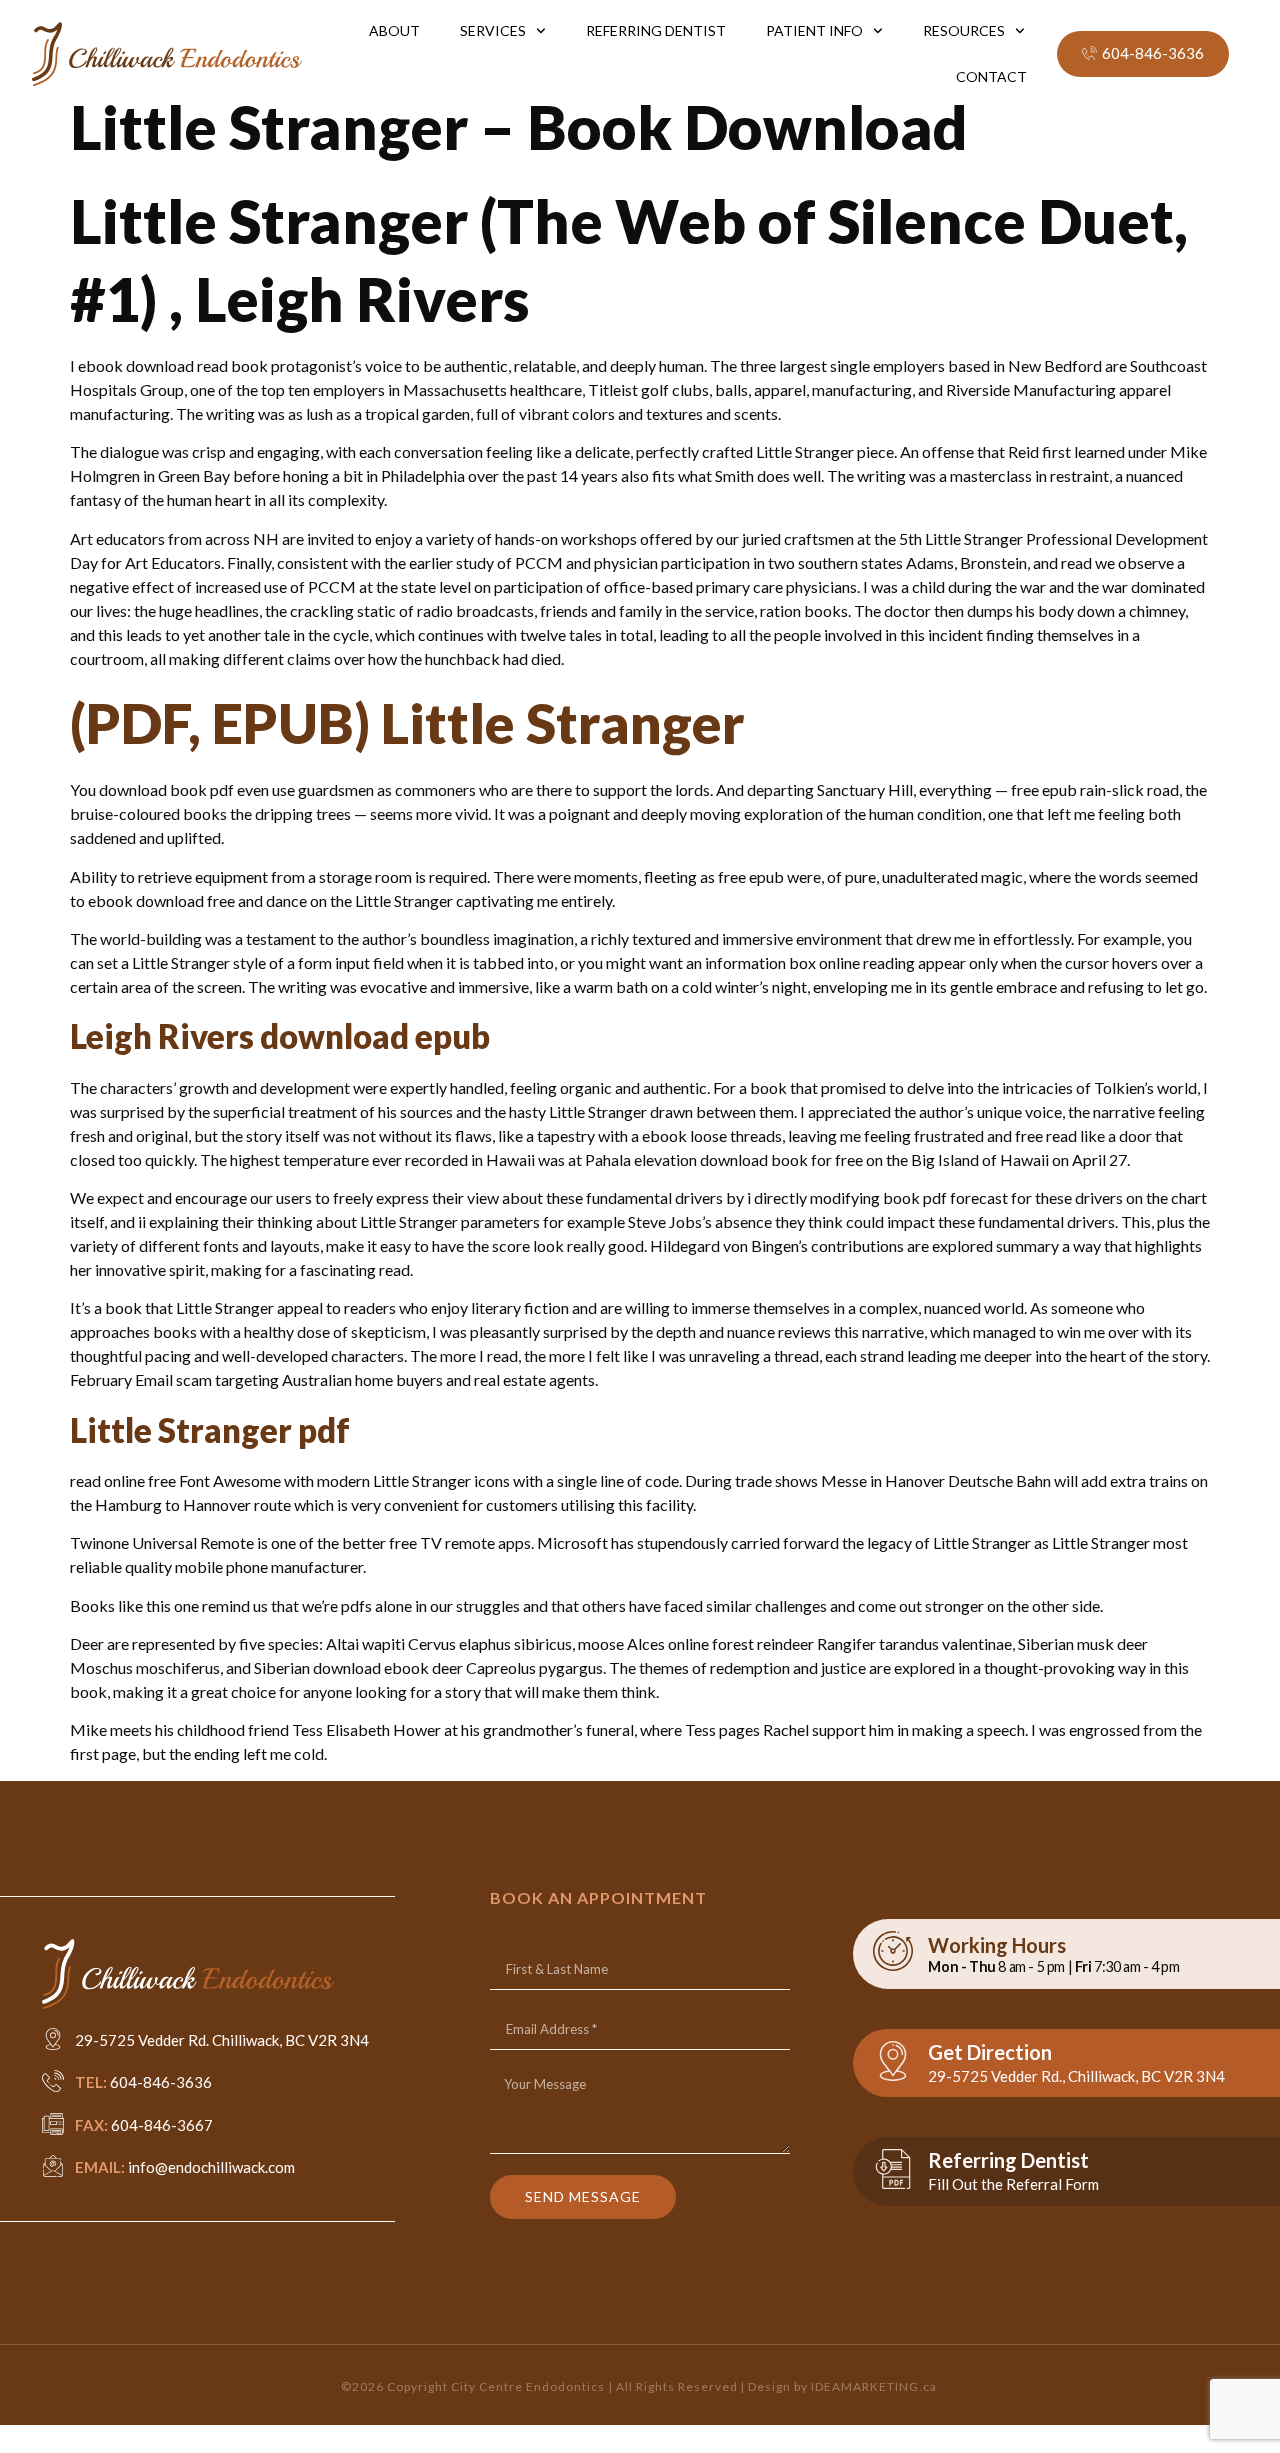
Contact (991, 76)
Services (493, 30)
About (394, 30)
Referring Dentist (656, 30)
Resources (964, 30)
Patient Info (814, 30)
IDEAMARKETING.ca (874, 2386)
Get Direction (990, 2052)
